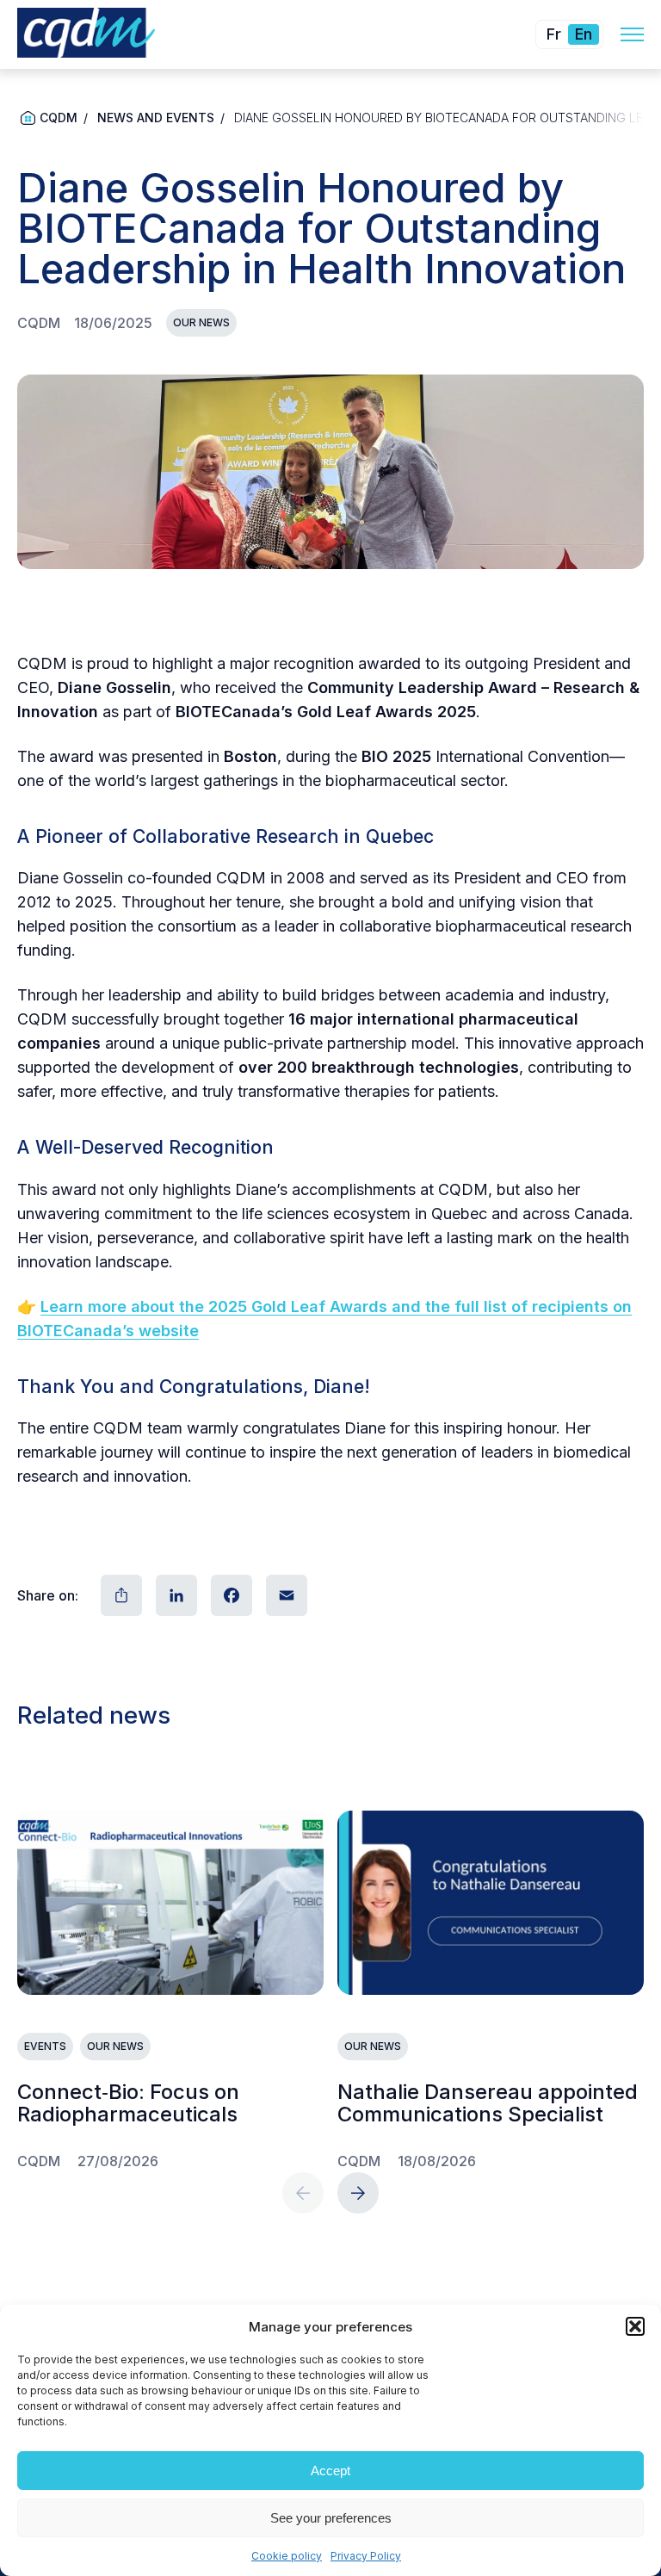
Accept (330, 2471)
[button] (635, 2326)
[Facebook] (230, 1595)
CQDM (59, 118)
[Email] (285, 1595)
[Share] (120, 1595)
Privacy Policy (366, 2556)
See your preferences (331, 2518)
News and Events (156, 118)
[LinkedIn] (175, 1595)
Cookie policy (287, 2556)
